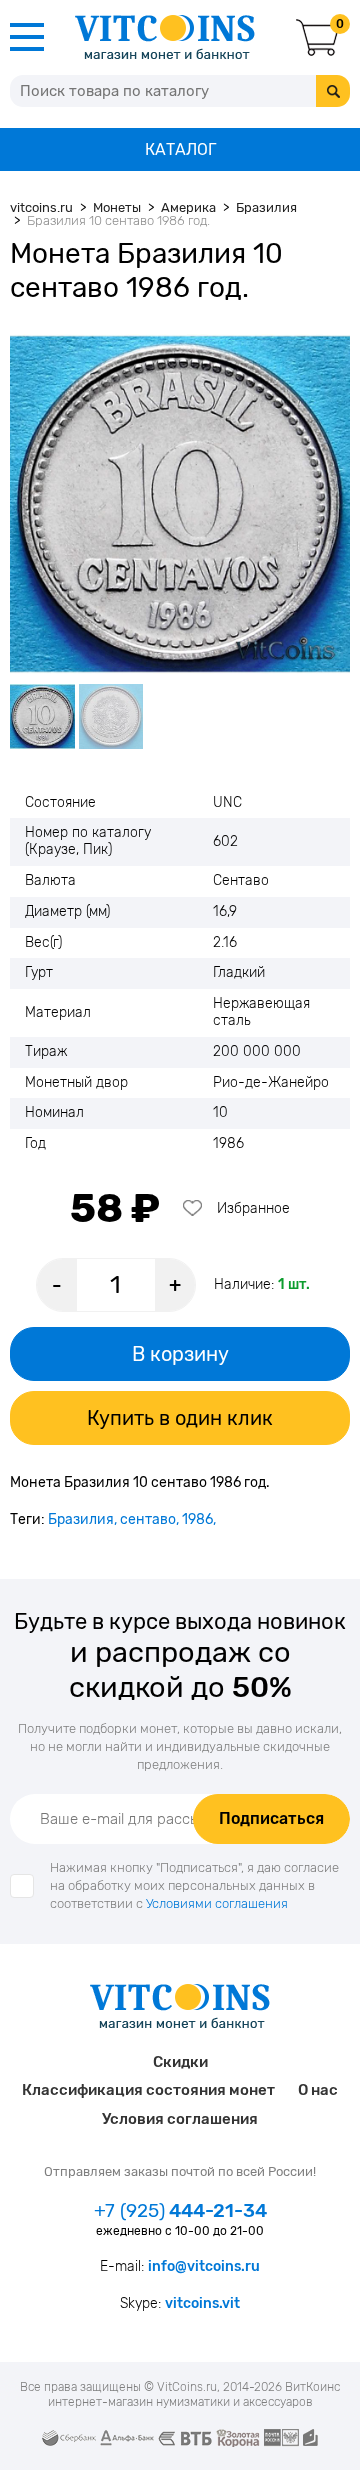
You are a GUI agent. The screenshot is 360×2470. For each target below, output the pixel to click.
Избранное (253, 1208)
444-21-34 (180, 2211)
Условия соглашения (180, 2119)
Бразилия (81, 1519)
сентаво (148, 1519)
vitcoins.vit (202, 2303)
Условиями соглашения (217, 1903)
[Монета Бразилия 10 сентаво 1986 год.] (180, 504)
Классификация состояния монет (148, 2090)
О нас (318, 2090)
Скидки (180, 2062)
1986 (197, 1519)
